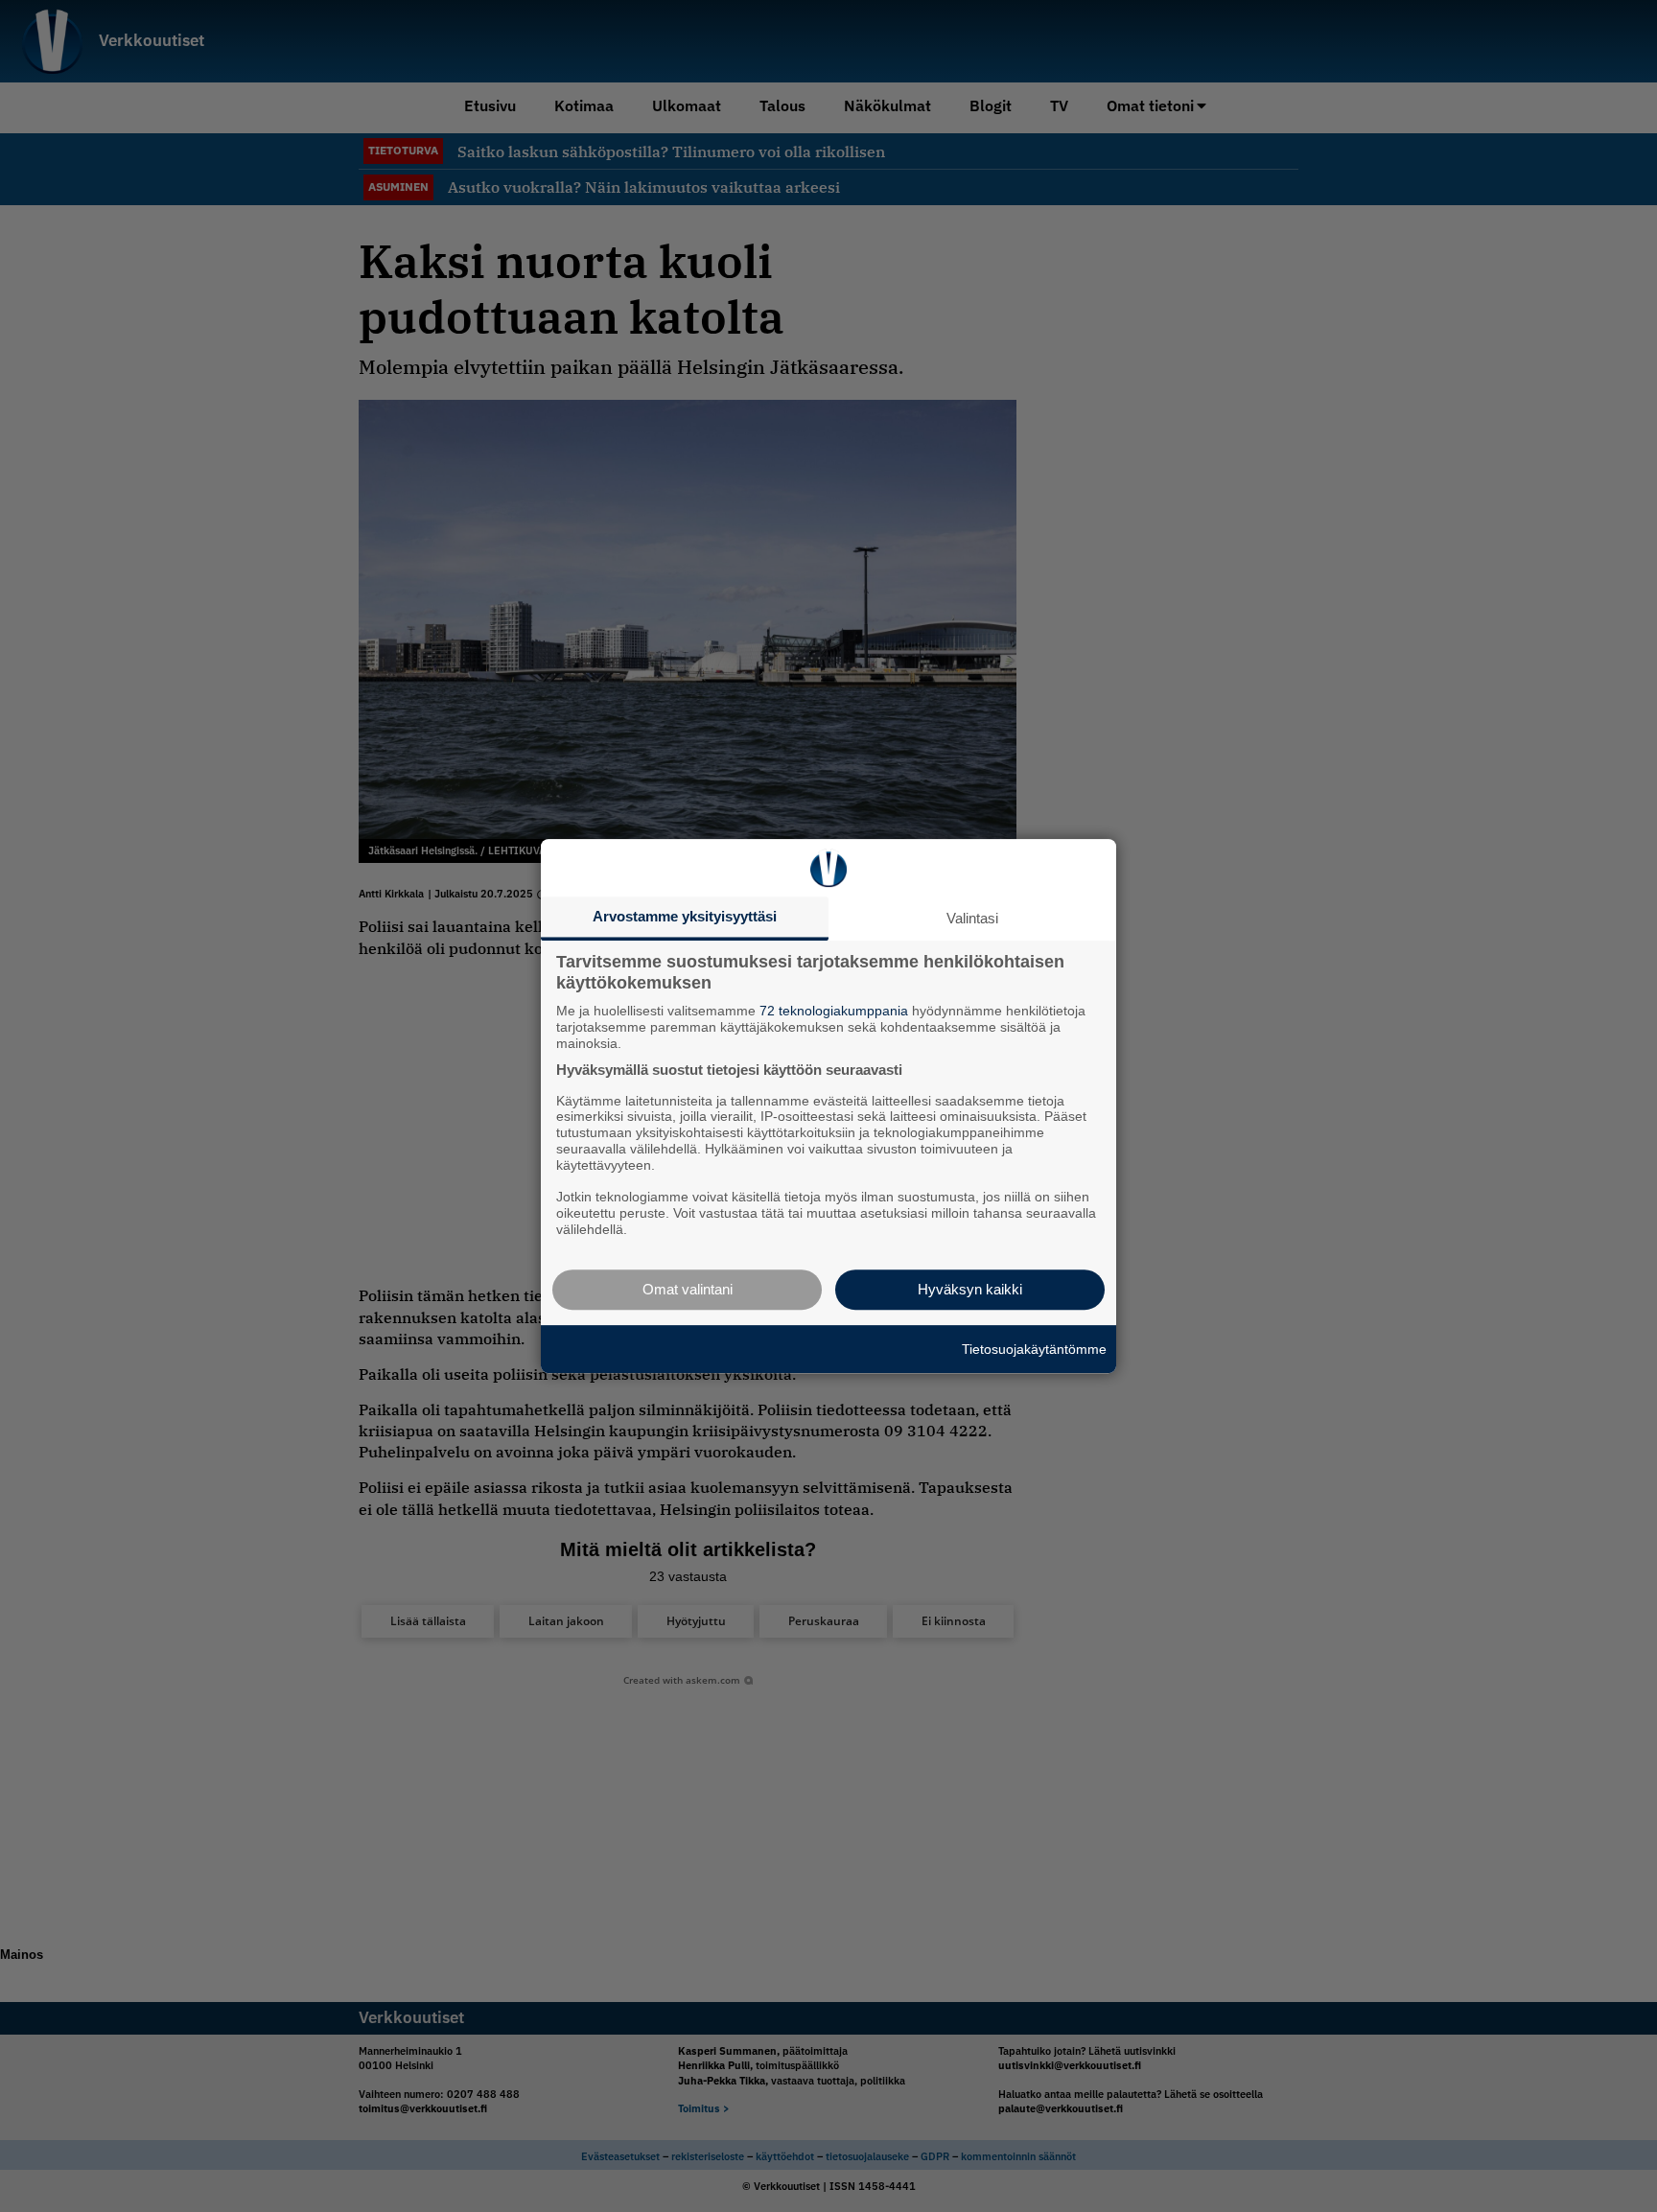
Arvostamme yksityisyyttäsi (685, 916)
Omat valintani (688, 1289)
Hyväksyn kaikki (970, 1289)
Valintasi (972, 918)
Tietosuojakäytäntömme (1034, 1349)
